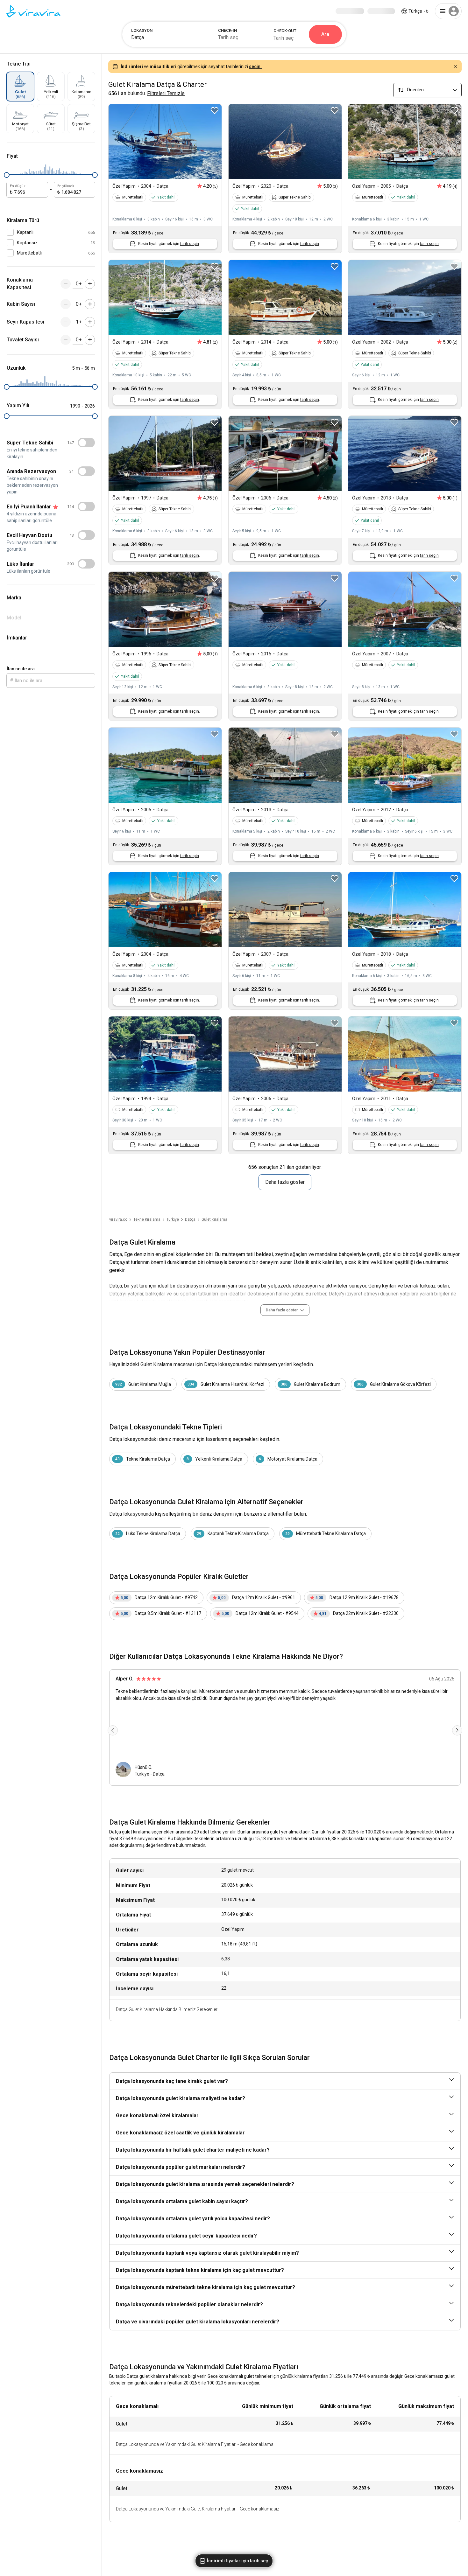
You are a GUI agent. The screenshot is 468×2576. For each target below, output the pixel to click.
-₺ (418, 11)
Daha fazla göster (285, 1182)
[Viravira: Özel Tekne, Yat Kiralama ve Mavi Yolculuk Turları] (33, 11)
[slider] (7, 175)
